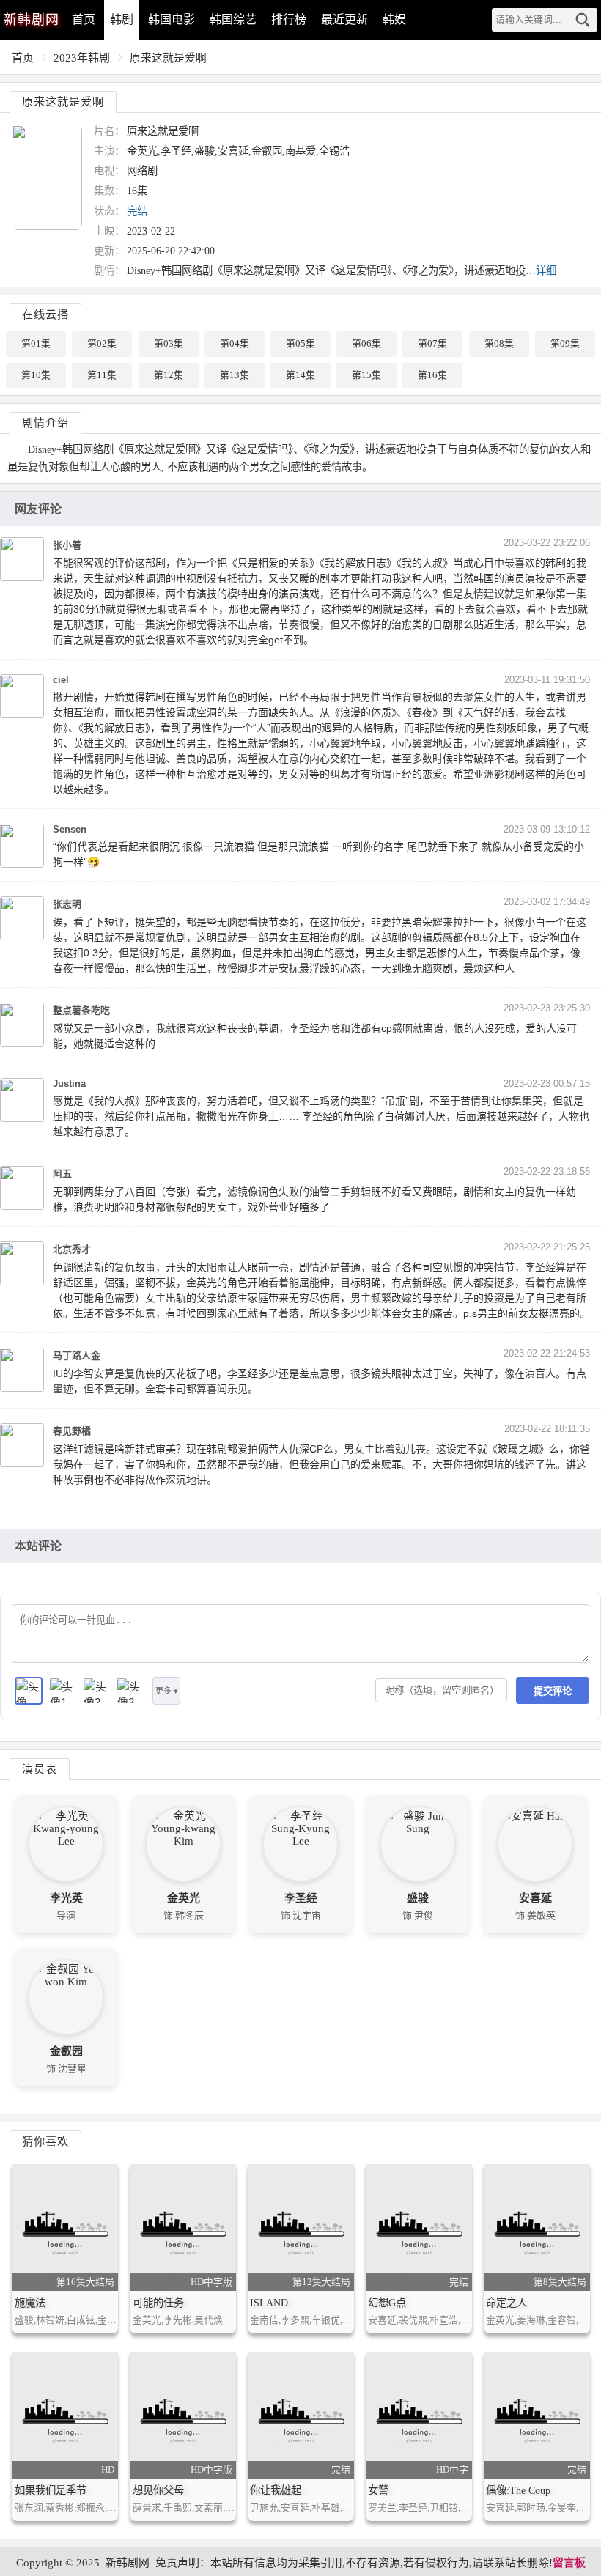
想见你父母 (158, 2490)
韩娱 (394, 19)
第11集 (102, 375)
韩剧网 (32, 20)
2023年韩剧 (82, 58)
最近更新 (344, 19)
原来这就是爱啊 (168, 58)
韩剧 (122, 19)
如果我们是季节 (51, 2490)
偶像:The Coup (518, 2490)
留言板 (569, 2563)
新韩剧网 (128, 2563)
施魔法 (30, 2303)
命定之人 (506, 2303)
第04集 (235, 344)
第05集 (300, 344)
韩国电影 (172, 19)
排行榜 (289, 19)
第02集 (102, 344)
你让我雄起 (276, 2490)
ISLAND (269, 2303)
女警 (378, 2490)
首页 (84, 19)
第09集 (565, 344)
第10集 (36, 375)
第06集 (366, 344)
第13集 (235, 375)
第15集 (366, 375)
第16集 (432, 375)
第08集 (499, 344)
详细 (546, 270)
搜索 (583, 20)
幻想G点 (387, 2303)
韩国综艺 (233, 19)
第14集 (300, 375)
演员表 (40, 1769)
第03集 (169, 344)
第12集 (169, 375)
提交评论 (553, 1691)
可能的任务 (158, 2303)
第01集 (36, 344)
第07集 (432, 344)
